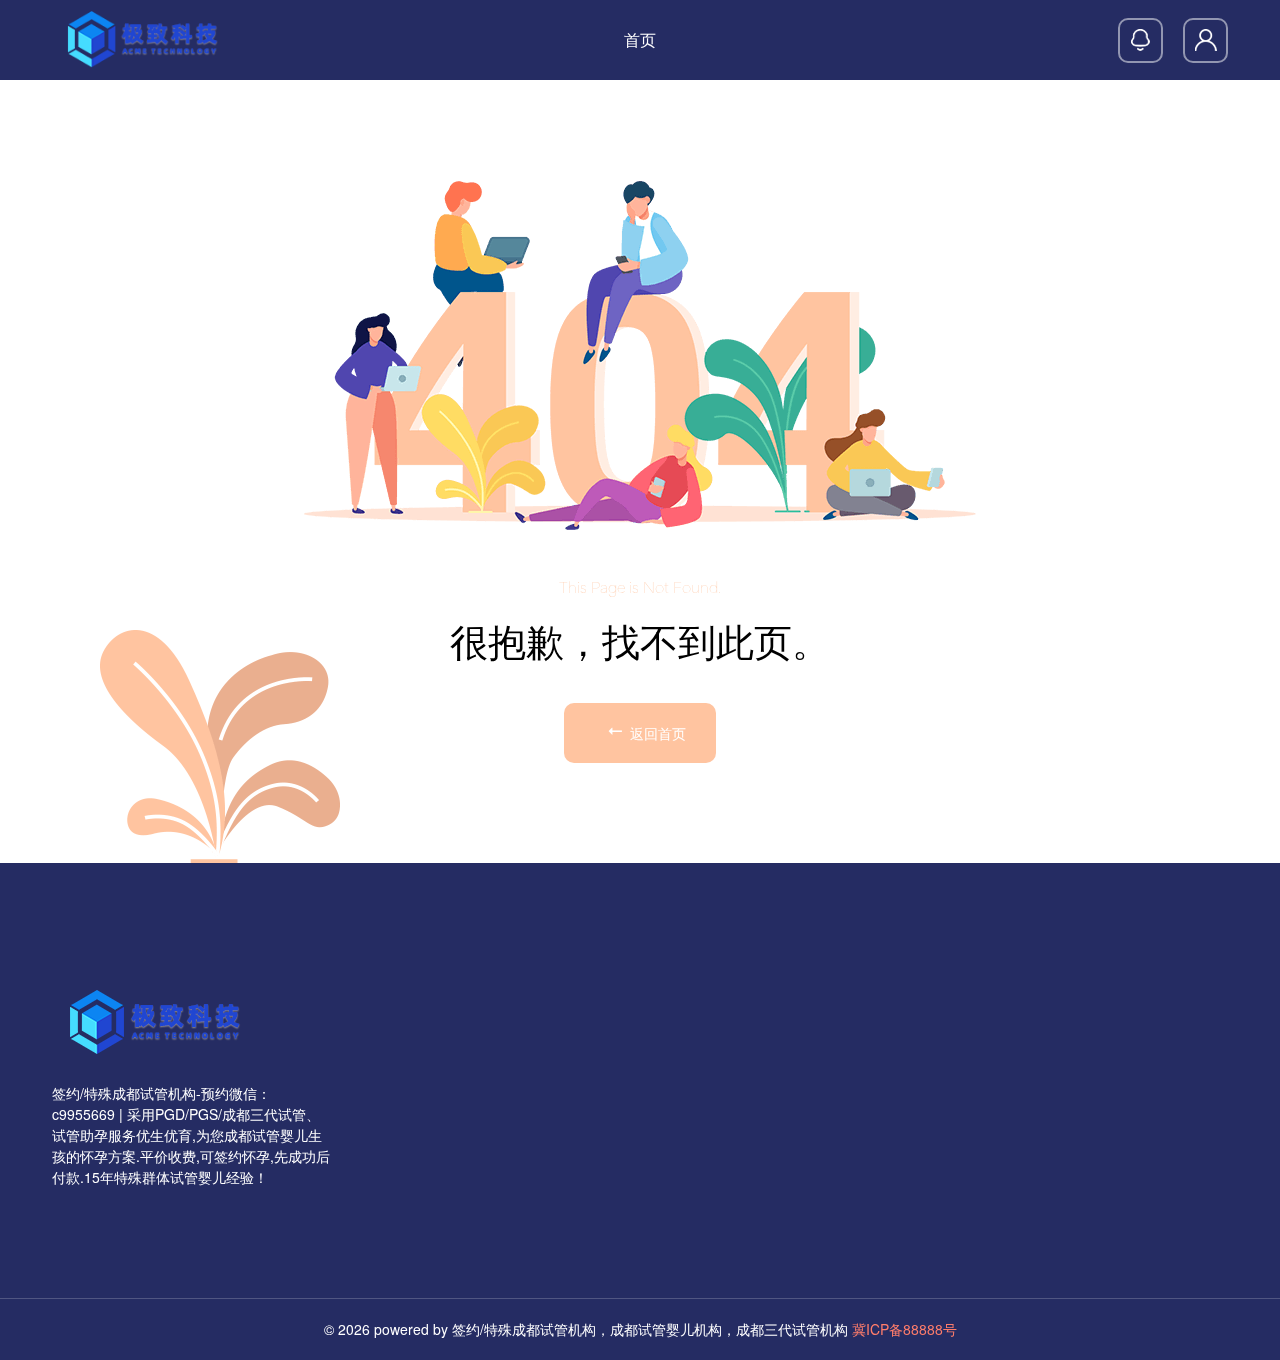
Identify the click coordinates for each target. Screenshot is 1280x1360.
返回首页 (656, 733)
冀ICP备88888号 (904, 1329)
